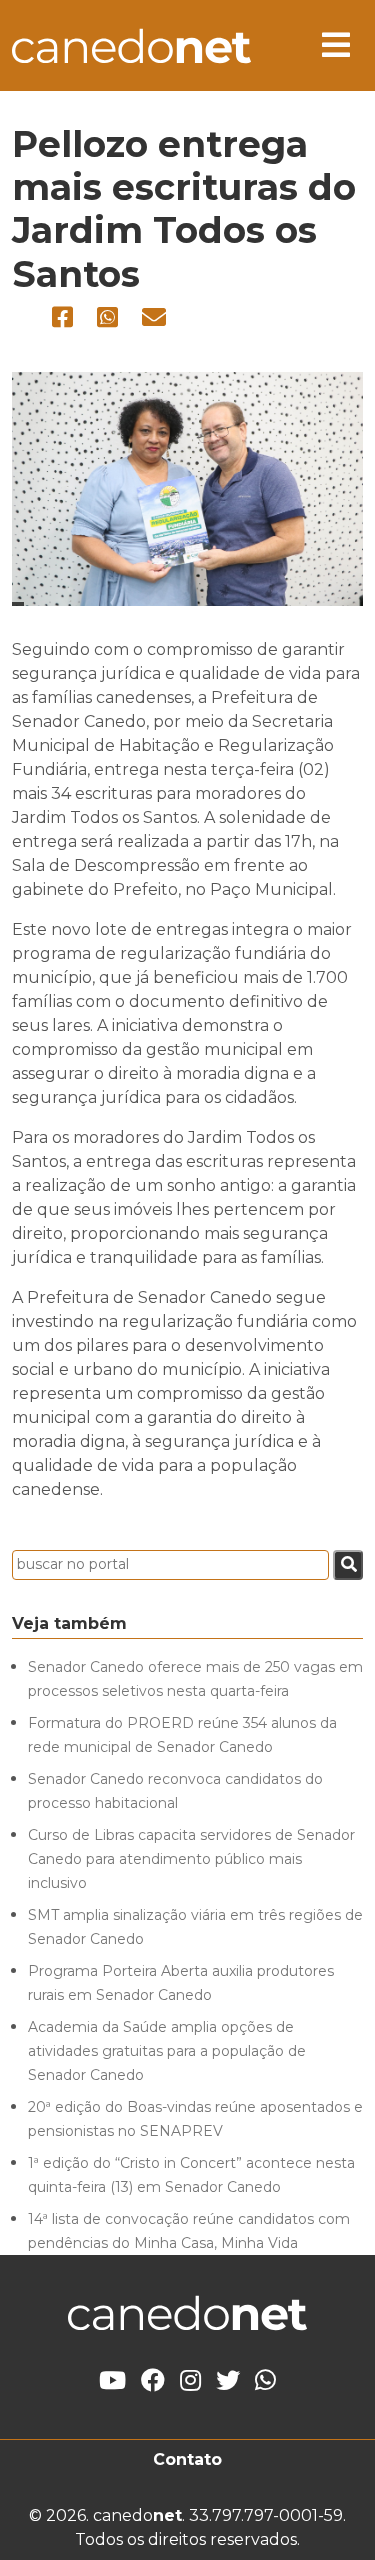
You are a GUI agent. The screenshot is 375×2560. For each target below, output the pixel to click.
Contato (187, 2459)
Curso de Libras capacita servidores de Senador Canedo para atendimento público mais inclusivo (191, 1859)
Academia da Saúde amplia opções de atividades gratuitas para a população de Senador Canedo (167, 2051)
